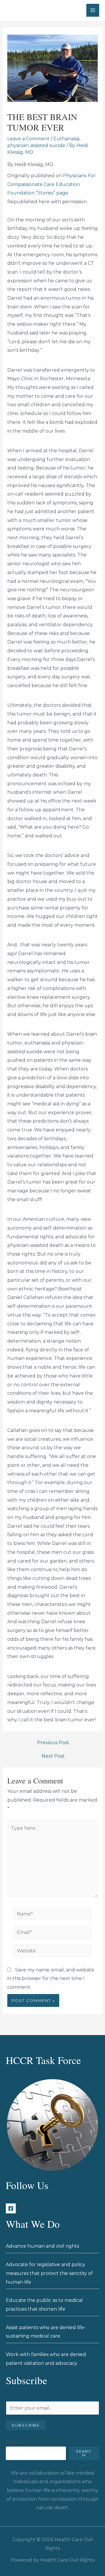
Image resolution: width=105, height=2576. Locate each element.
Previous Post (53, 1743)
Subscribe (26, 2425)
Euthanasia (66, 139)
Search (14, 2442)
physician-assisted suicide (36, 145)
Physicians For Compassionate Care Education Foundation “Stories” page (51, 184)
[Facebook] (11, 2208)
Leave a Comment (28, 139)
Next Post (53, 1756)
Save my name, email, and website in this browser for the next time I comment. (51, 1978)
